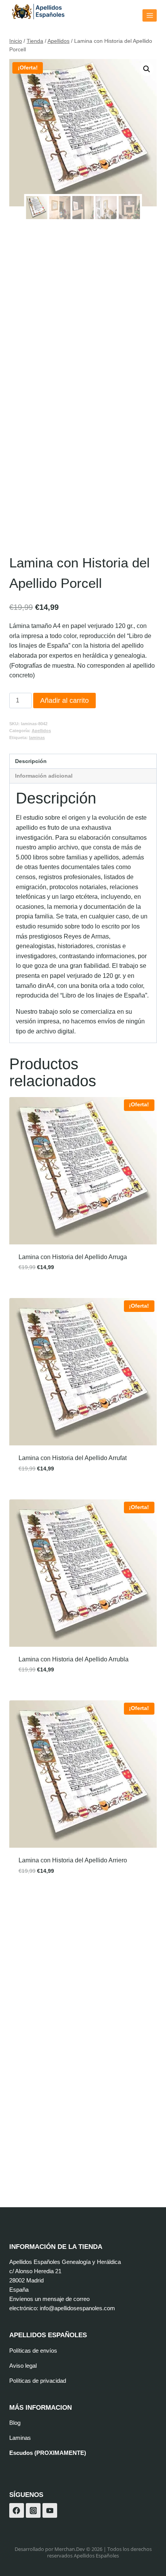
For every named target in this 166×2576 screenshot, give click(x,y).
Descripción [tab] (31, 761)
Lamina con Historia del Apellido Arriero (73, 1860)
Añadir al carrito (64, 701)
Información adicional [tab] (44, 776)
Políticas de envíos (33, 2351)
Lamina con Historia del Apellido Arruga (73, 1257)
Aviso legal (23, 2366)
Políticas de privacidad (38, 2381)
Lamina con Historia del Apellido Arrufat (73, 1458)
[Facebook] (17, 2510)
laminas (37, 738)
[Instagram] (33, 2510)
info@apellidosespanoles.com (77, 2308)
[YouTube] (50, 2510)
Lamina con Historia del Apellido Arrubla (74, 1659)
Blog (15, 2423)
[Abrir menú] (150, 15)
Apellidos (41, 731)
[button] (147, 69)
